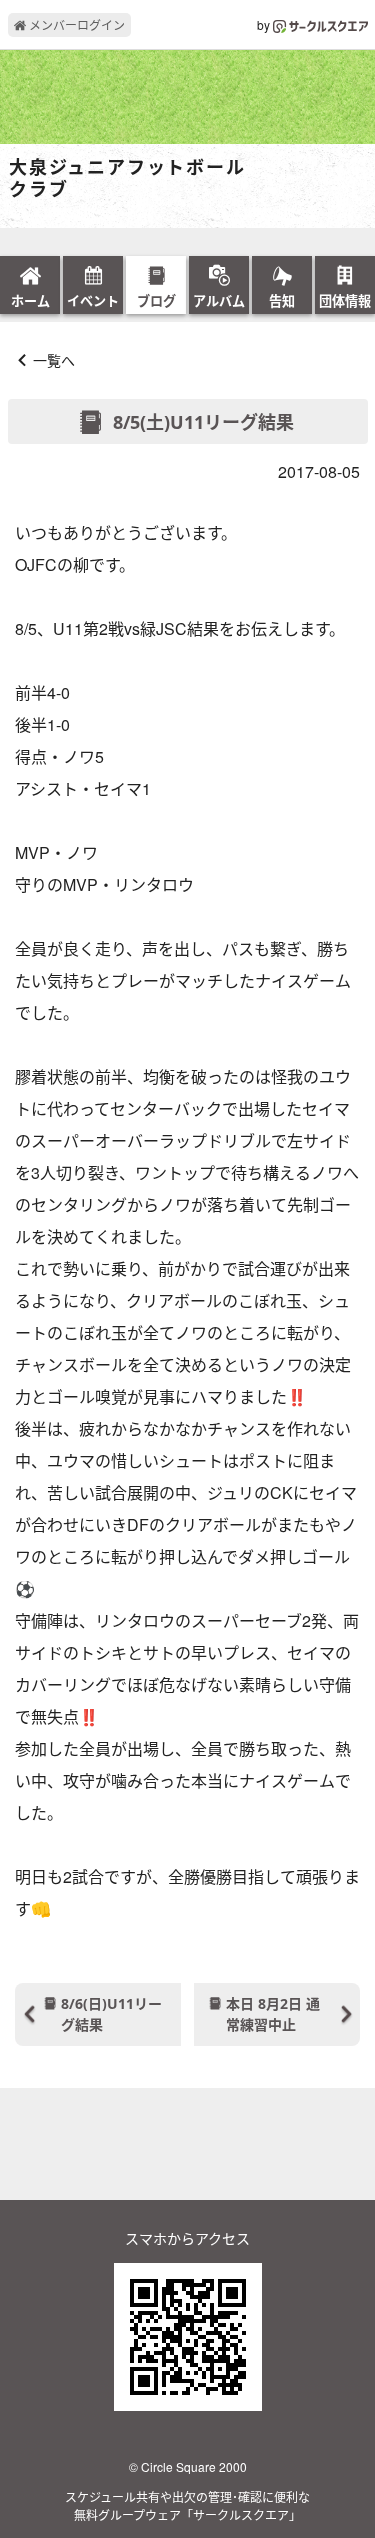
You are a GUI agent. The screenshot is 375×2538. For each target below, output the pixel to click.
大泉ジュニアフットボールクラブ (127, 178)
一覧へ (54, 360)
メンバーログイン (75, 24)
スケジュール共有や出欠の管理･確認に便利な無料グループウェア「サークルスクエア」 (187, 2505)
